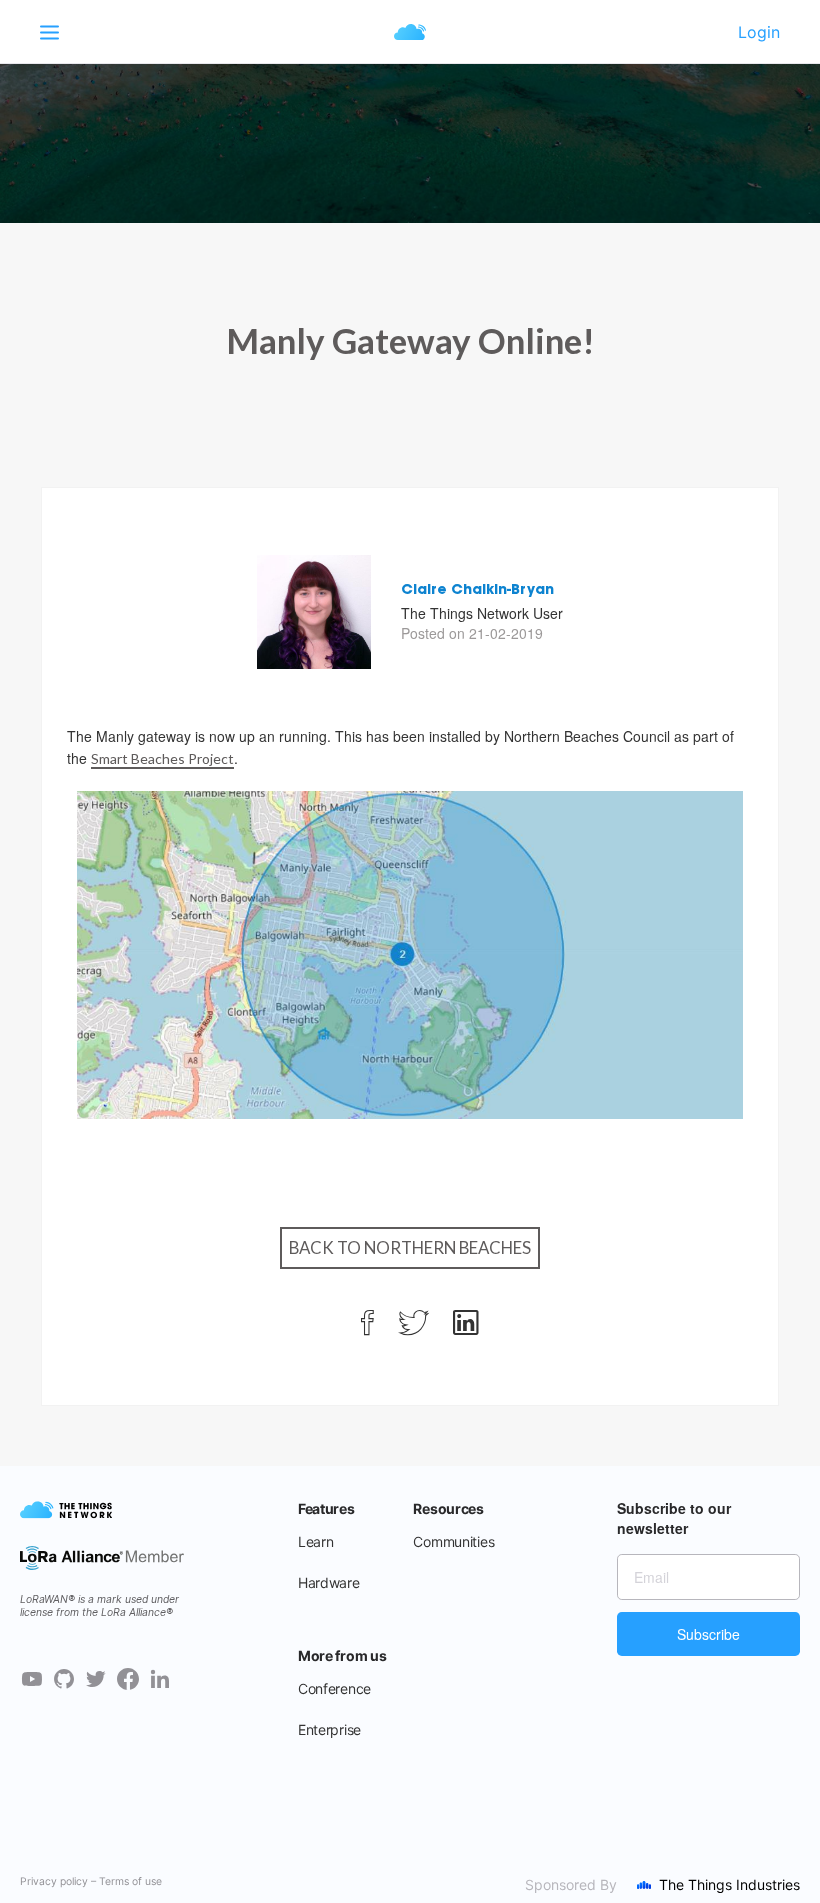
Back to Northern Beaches (410, 1247)
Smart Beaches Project (162, 758)
